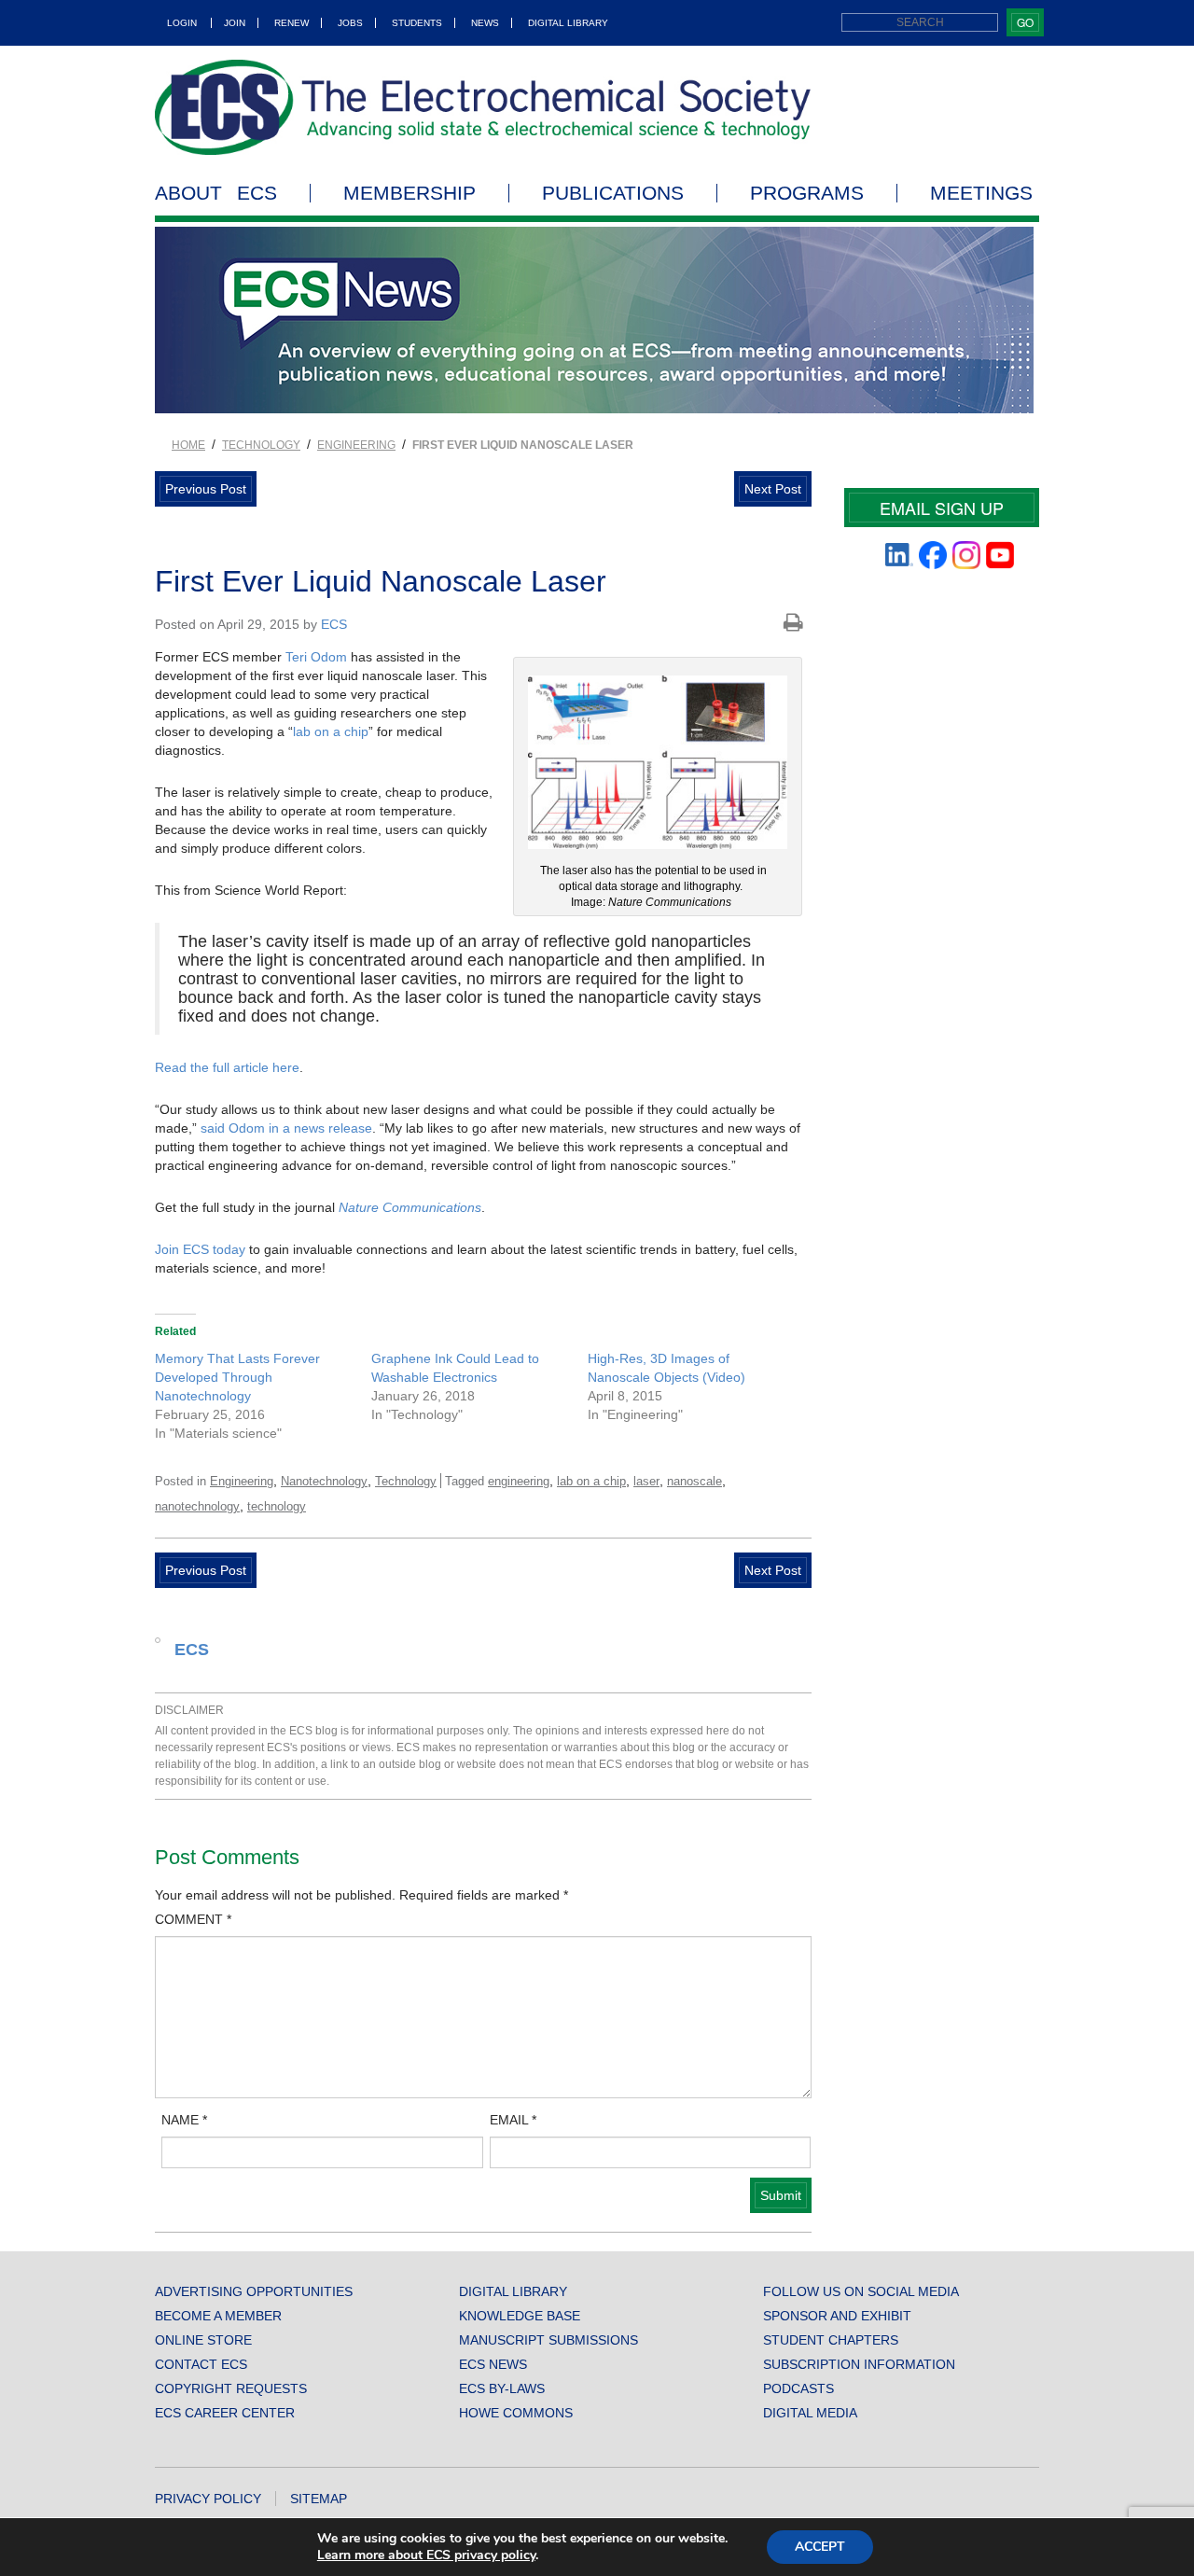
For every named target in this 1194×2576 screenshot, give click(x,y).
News (485, 23)
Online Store (203, 2340)
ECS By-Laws (502, 2388)
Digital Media (810, 2413)
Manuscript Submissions (548, 2340)
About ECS (216, 193)
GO (1025, 22)
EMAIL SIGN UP (942, 508)
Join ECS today (200, 1249)
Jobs (350, 23)
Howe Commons (516, 2413)
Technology (261, 445)
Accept (820, 2547)
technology (277, 1506)
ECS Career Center (225, 2413)
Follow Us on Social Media (861, 2291)
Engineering (356, 445)
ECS (334, 624)
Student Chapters (831, 2340)
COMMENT (193, 1919)
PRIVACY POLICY (208, 2499)
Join (235, 23)
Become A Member (218, 2316)
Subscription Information (859, 2364)
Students (417, 23)
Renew (292, 23)
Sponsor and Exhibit (837, 2316)
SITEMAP (319, 2499)
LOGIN (182, 23)
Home (188, 445)
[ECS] (483, 107)
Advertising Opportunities (254, 2291)
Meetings (981, 193)
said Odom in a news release (286, 1128)
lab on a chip (331, 731)
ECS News (493, 2364)
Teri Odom (316, 657)
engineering (519, 1481)
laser (646, 1481)
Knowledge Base (520, 2316)
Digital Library (568, 23)
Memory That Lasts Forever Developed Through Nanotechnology (237, 1377)
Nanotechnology (324, 1481)
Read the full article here (227, 1067)
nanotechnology (197, 1506)
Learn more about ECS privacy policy (426, 2555)
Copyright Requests (231, 2388)
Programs (807, 193)
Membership (410, 193)
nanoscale (694, 1481)
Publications (613, 193)
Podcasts (798, 2388)
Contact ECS (201, 2364)
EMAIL (513, 2120)
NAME (184, 2120)
